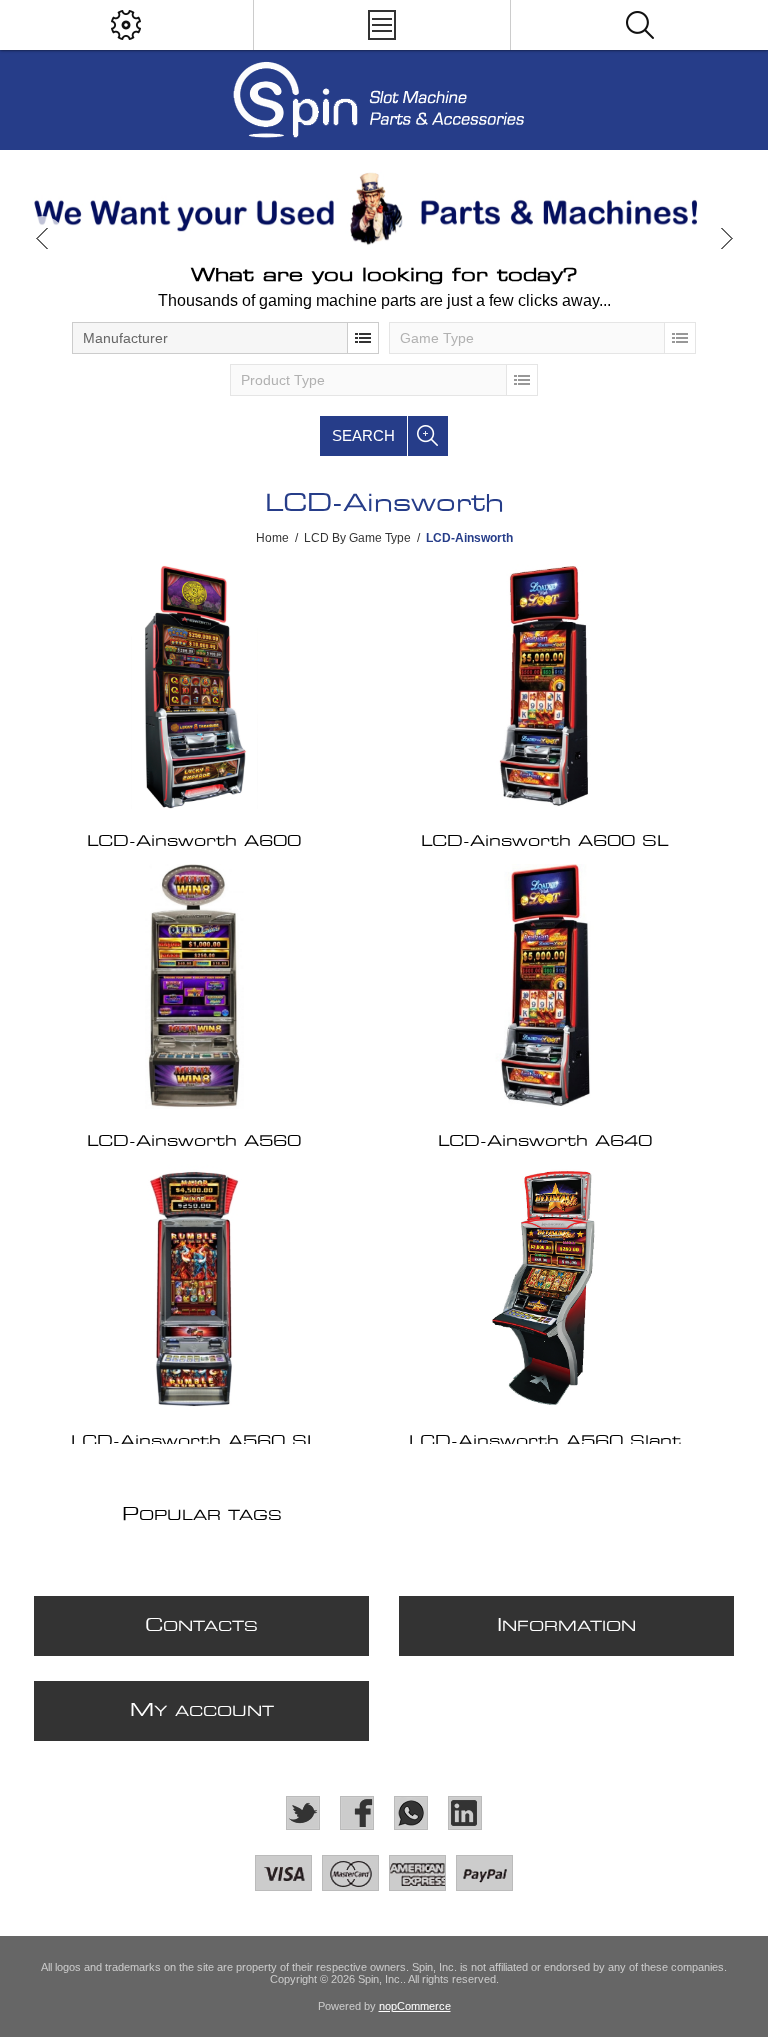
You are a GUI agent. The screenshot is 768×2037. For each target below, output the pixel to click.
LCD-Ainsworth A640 (545, 1141)
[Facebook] (357, 1813)
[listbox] (225, 338)
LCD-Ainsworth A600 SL (544, 841)
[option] (384, 208)
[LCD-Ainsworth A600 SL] (544, 686)
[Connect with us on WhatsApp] (411, 1813)
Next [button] (725, 238)
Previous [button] (42, 238)
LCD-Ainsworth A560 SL (194, 1441)
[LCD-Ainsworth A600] (194, 686)
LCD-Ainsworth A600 (194, 841)
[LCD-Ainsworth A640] (544, 986)
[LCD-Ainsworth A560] (194, 986)
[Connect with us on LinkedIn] (465, 1813)
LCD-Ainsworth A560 (194, 1141)
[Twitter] (303, 1813)
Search (363, 435)
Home (272, 538)
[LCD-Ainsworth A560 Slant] (544, 1286)
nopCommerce (415, 2006)
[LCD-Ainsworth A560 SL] (194, 1286)
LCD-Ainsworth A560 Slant (545, 1441)
